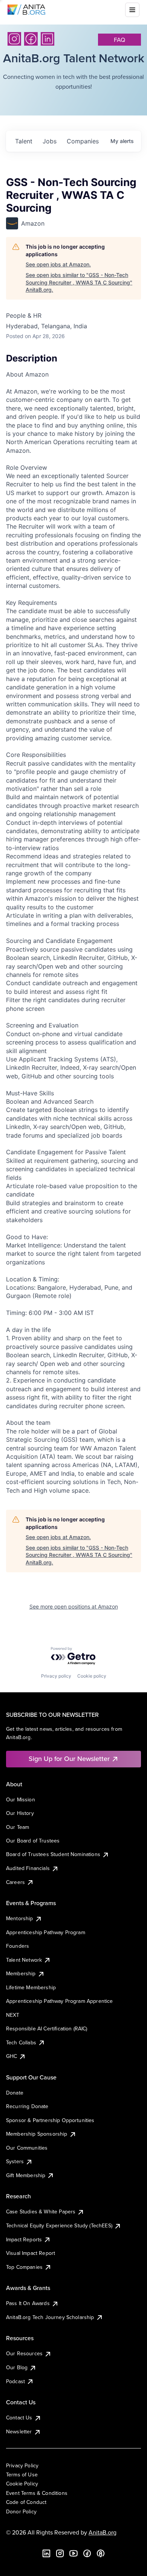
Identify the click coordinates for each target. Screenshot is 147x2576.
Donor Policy (21, 2511)
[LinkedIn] (47, 39)
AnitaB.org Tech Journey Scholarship (50, 2317)
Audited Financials (28, 1868)
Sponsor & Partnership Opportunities (50, 2120)
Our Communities (27, 2148)
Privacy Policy (22, 2465)
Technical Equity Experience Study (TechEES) (59, 2225)
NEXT (13, 2015)
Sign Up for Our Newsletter (69, 1759)
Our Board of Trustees (33, 1841)
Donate (15, 2093)
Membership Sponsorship (37, 2134)
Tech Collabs (21, 2042)
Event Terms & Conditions (37, 2493)
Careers (15, 1882)
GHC (11, 2056)
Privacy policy (56, 1676)
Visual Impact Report (31, 2253)
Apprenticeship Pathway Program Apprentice (60, 2001)
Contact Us (19, 2418)
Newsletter (19, 2431)
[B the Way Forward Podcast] (101, 2553)
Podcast (15, 2381)
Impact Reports (24, 2239)
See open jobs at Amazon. (58, 264)
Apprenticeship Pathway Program (46, 1932)
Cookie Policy (22, 2484)
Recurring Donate (27, 2106)
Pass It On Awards (28, 2303)
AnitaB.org (103, 2532)
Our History (20, 1813)
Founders (18, 1946)
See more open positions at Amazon (74, 1606)
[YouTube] (73, 2553)
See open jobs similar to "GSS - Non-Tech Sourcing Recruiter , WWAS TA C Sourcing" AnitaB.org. (79, 282)
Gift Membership (26, 2175)
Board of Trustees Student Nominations (53, 1854)
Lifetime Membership (31, 1987)
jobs (50, 141)
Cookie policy (92, 1676)
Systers (15, 2161)
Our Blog (17, 2367)
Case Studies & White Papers (41, 2212)
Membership (21, 1973)
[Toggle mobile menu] (132, 10)
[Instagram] (14, 39)
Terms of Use (22, 2474)
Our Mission (21, 1799)
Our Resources (24, 2353)
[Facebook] (31, 39)
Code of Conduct (26, 2502)
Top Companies (24, 2267)
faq (119, 40)
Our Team (18, 1827)
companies (83, 141)
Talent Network (24, 1960)
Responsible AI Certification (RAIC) (47, 2029)
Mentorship (20, 1918)
